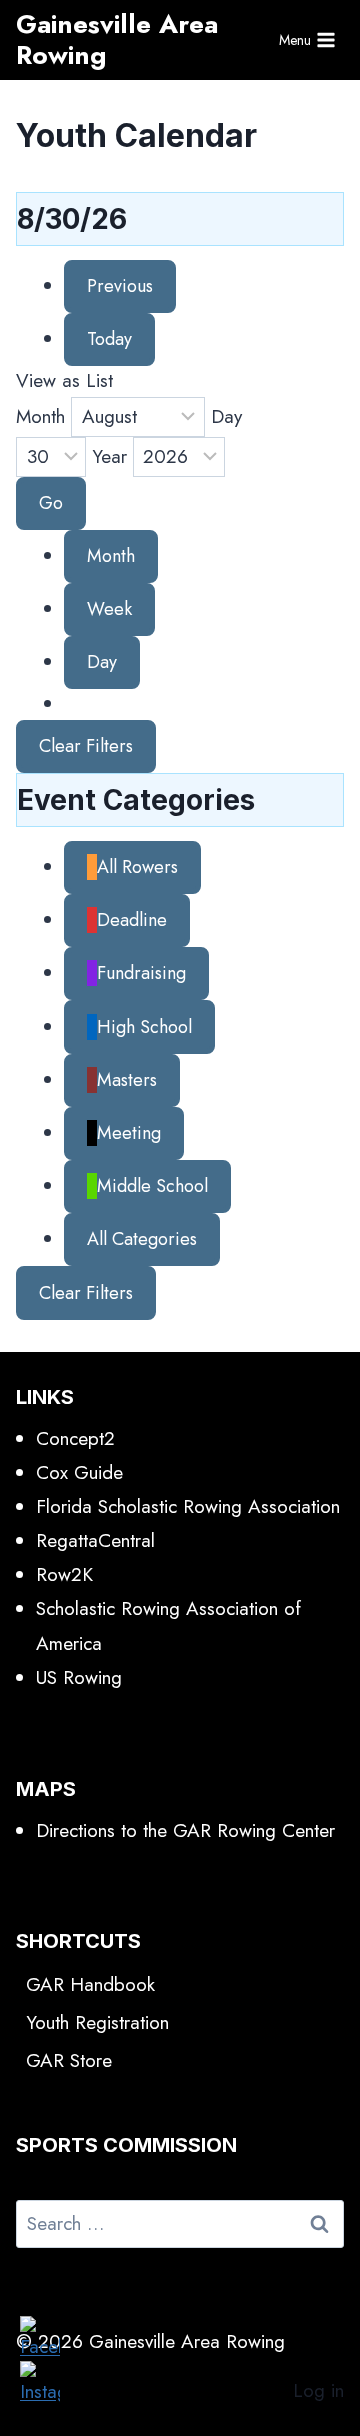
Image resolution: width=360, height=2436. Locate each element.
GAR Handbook (90, 1984)
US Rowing (79, 1677)
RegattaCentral (95, 1540)
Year (109, 456)
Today (109, 339)
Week (109, 609)
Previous (120, 286)
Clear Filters (86, 746)
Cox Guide (79, 1472)
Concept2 (75, 1438)
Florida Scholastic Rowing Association (188, 1506)
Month (40, 416)
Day (226, 416)
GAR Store (69, 2060)
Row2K (64, 1574)
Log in (318, 2390)
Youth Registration (97, 2022)
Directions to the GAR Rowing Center (185, 1830)
